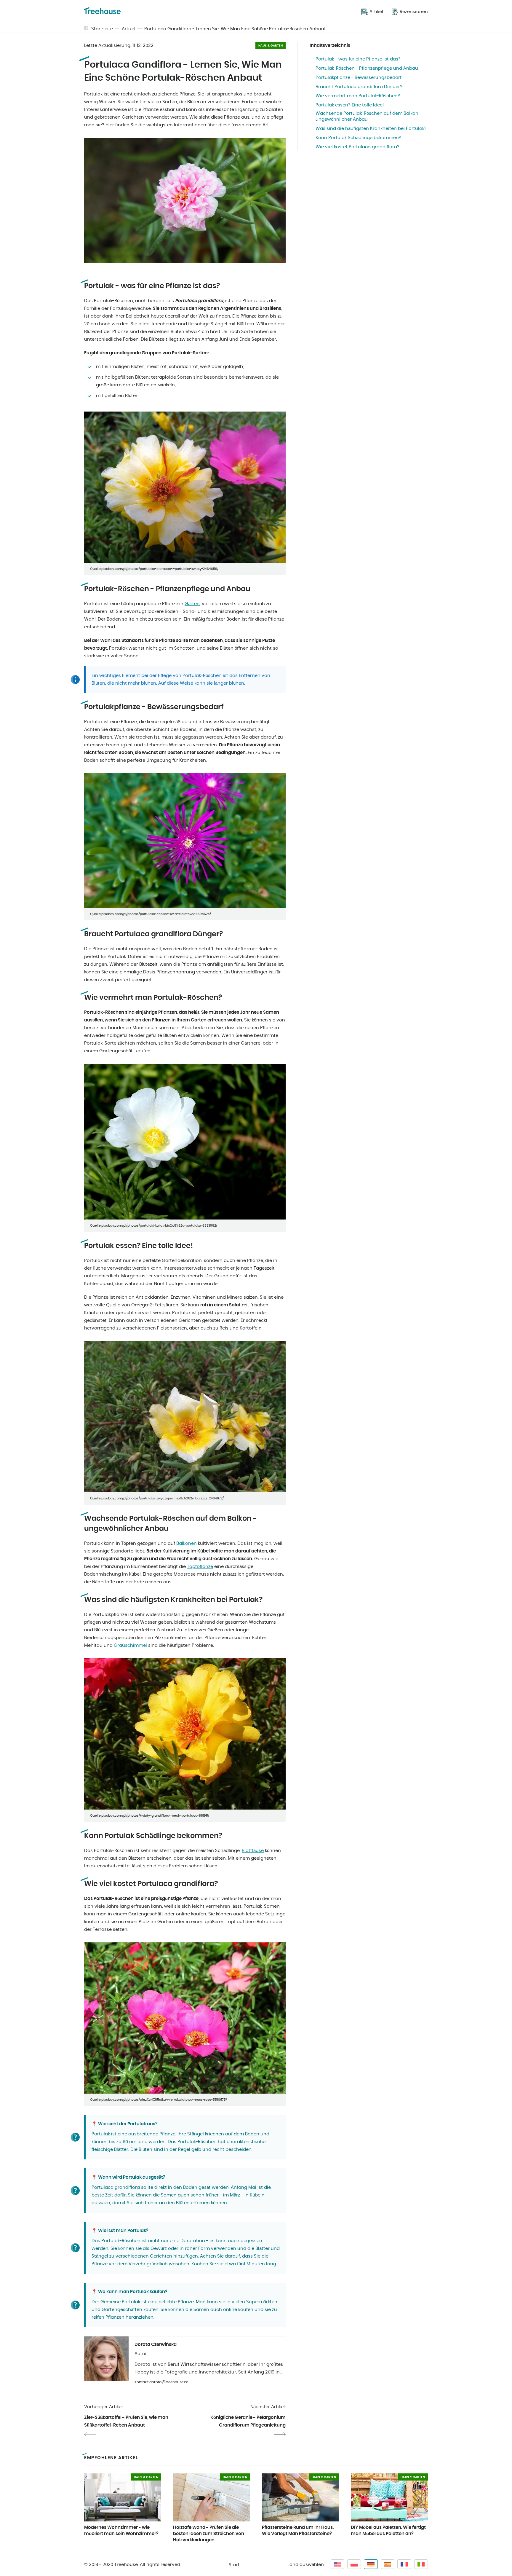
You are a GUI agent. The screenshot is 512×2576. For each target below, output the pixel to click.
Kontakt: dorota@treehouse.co (161, 2382)
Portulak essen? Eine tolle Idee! (350, 105)
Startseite (102, 29)
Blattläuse (253, 1851)
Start (234, 2565)
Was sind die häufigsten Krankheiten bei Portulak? (371, 129)
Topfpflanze (200, 1567)
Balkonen (187, 1543)
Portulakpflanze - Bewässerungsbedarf (359, 78)
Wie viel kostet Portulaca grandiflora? (357, 147)
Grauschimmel (130, 1645)
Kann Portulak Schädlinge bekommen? (358, 138)
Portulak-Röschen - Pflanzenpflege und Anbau (367, 68)
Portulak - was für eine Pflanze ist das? (358, 59)
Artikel (129, 29)
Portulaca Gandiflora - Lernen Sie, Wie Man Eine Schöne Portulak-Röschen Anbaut (235, 29)
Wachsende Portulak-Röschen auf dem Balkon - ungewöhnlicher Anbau (369, 116)
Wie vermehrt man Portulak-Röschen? (358, 96)
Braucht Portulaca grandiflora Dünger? (359, 87)
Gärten (192, 604)
